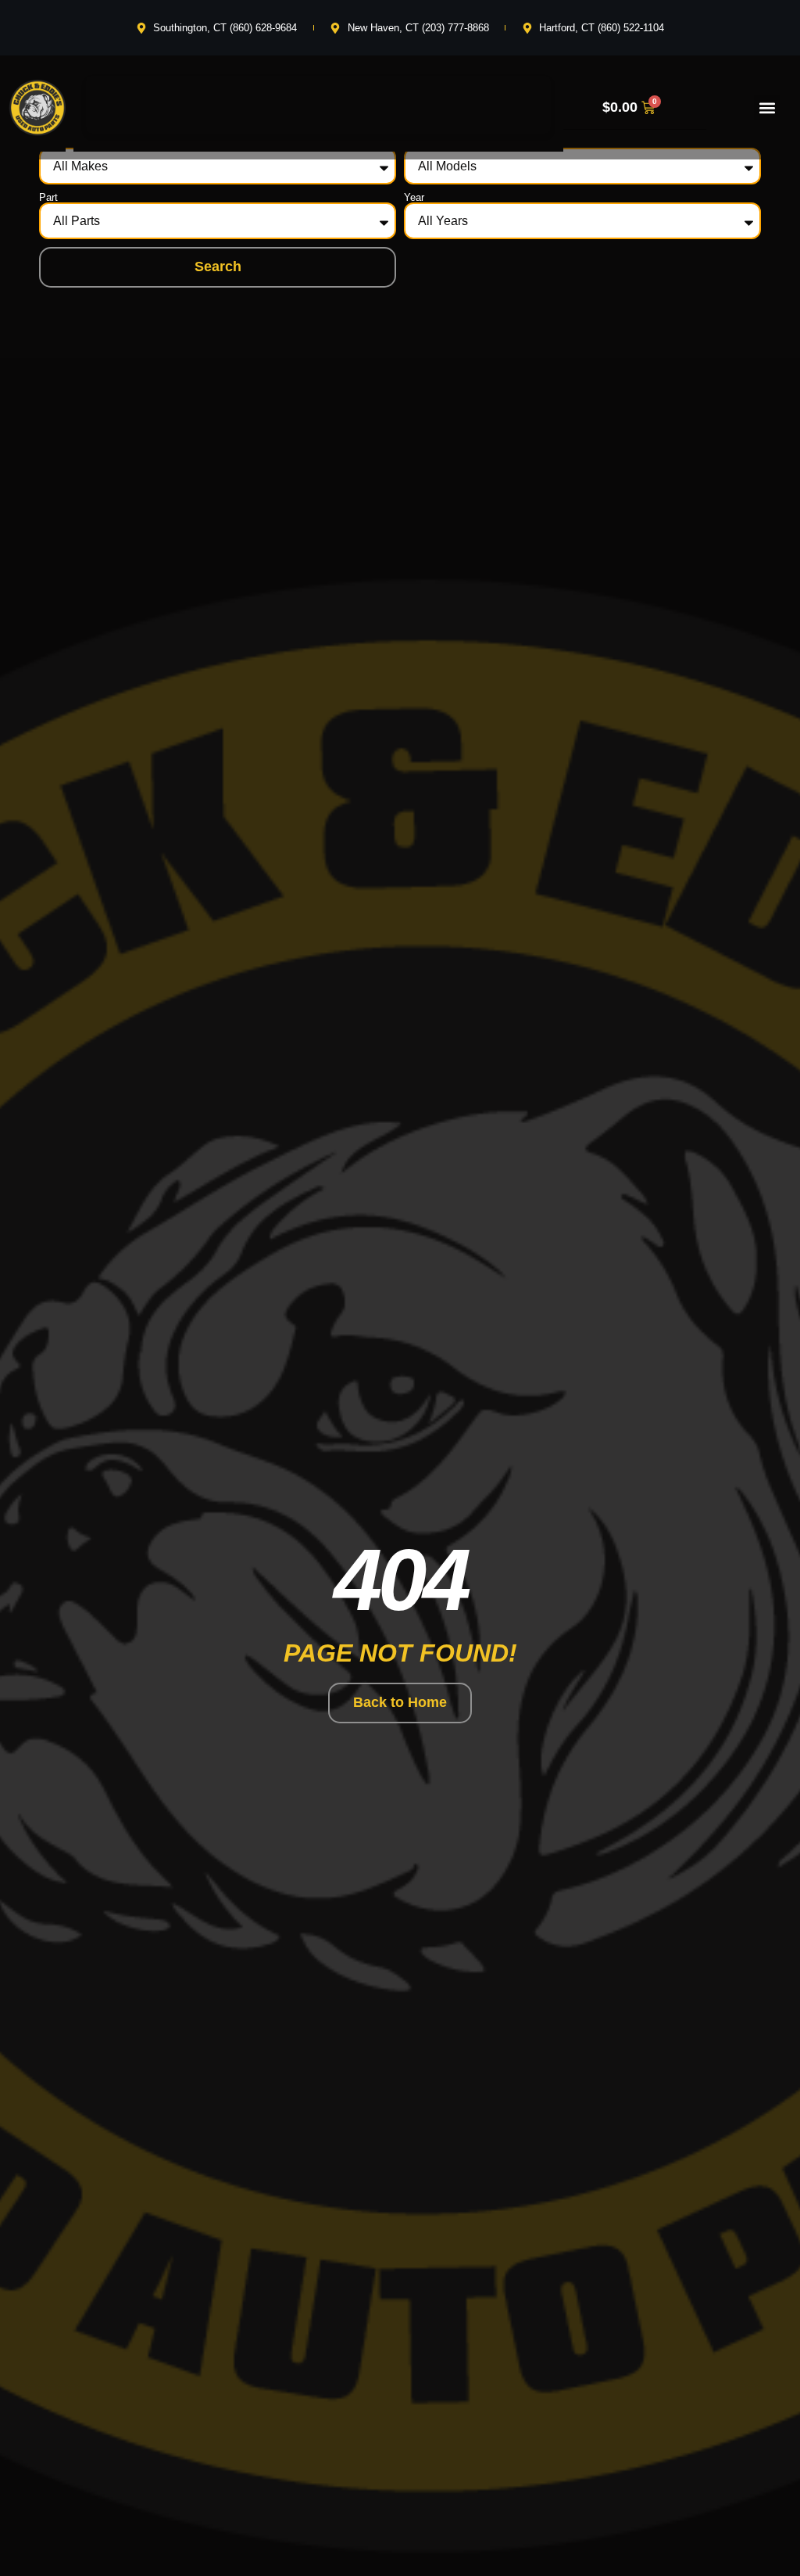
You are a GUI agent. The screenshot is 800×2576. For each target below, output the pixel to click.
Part (48, 197)
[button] (767, 107)
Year (414, 197)
